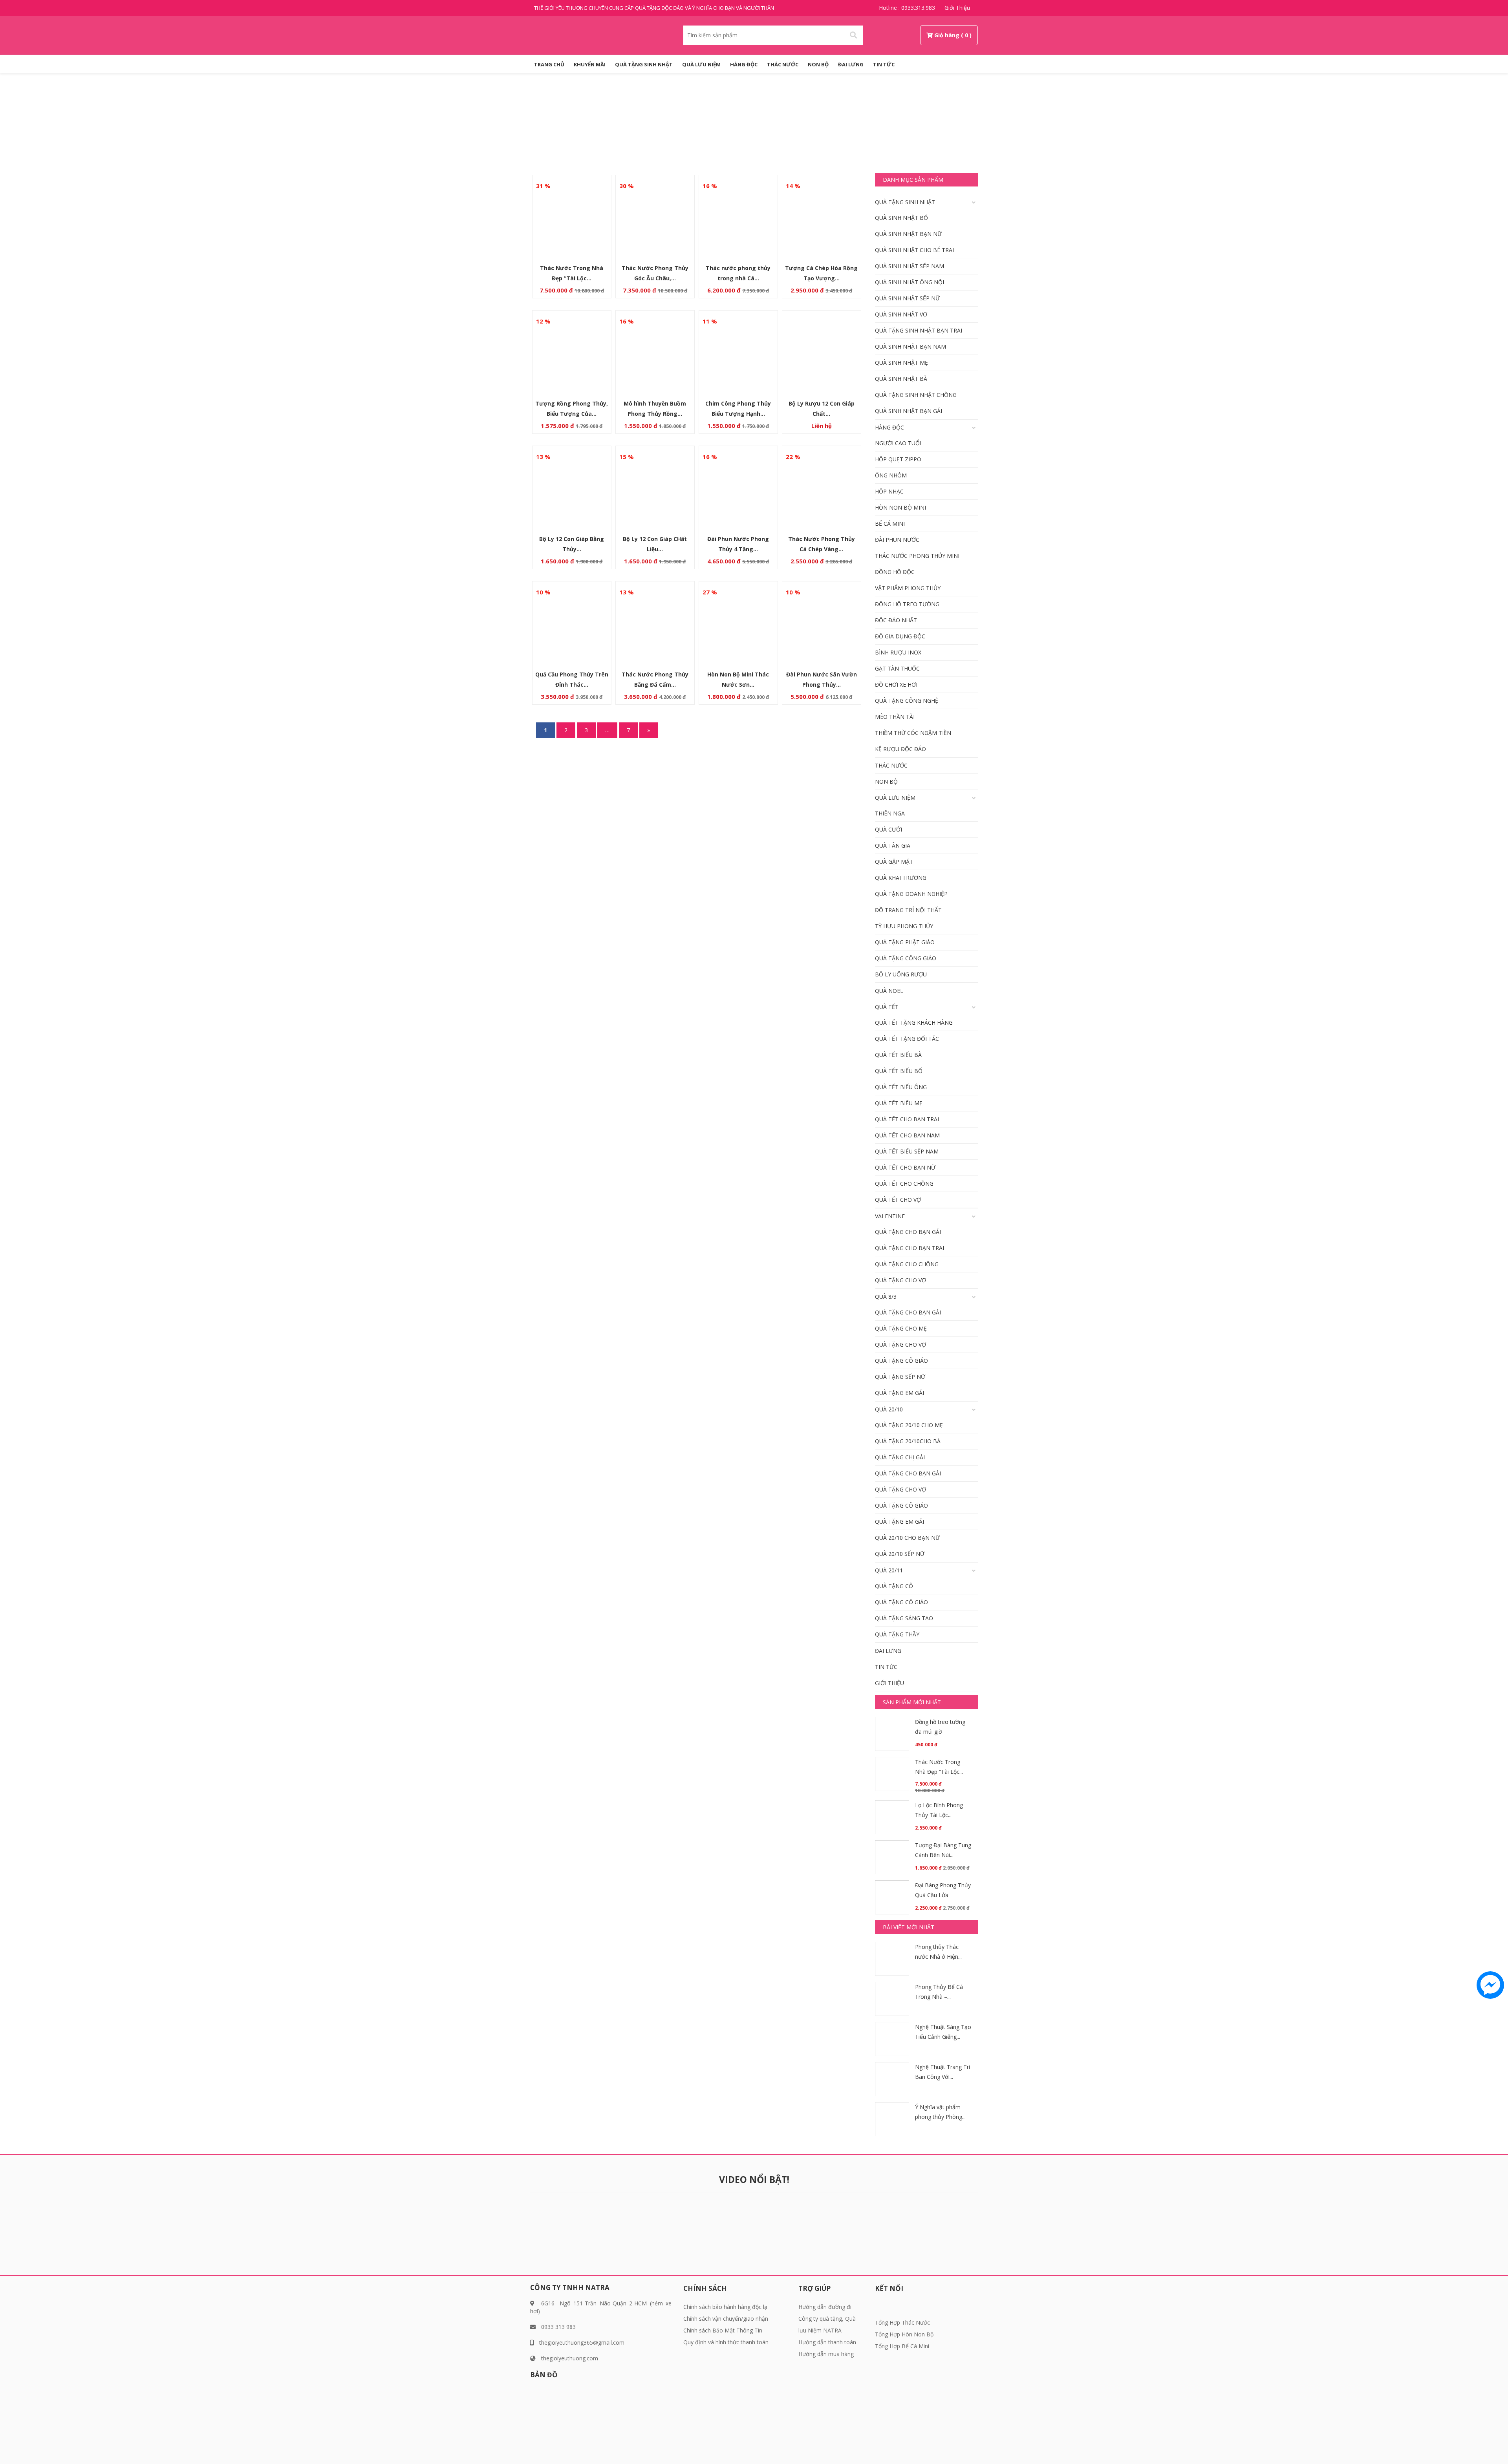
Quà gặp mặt (894, 862)
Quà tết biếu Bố (899, 1071)
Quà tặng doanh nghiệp (911, 894)
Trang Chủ (549, 64)
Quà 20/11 (889, 1570)
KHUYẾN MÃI (590, 64)
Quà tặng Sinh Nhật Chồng (916, 395)
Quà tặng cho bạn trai (910, 1248)
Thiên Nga (890, 813)
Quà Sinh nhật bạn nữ (908, 234)
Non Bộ (818, 64)
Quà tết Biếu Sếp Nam (907, 1151)
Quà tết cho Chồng (904, 1184)
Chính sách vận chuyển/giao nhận (726, 2319)
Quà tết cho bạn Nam (907, 1135)
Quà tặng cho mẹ (901, 1328)
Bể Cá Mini (890, 524)
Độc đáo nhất (896, 620)
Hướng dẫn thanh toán (827, 2342)
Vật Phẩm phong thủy (908, 588)
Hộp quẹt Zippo (898, 459)
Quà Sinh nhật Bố (901, 218)
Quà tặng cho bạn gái (908, 1232)
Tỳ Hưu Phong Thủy (904, 926)
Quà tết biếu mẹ (899, 1103)
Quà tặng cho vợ (900, 1280)
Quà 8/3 (886, 1297)
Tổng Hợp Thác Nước (902, 2322)
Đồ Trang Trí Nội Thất (908, 910)
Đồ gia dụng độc (900, 636)
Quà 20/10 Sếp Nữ (900, 1554)
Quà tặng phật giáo (905, 942)
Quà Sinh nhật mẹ (901, 363)
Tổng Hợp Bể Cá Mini (902, 2346)
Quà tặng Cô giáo (901, 1361)
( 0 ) (966, 35)
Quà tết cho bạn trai (907, 1119)
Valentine (890, 1216)
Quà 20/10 (889, 1409)
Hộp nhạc (889, 491)
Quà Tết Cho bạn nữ (905, 1167)
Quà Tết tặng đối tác (907, 1039)
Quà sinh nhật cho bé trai (914, 250)
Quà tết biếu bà (898, 1055)
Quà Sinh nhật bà (901, 379)
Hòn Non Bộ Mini (900, 507)
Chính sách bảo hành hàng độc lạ (725, 2307)
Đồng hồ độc (895, 572)
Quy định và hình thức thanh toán (726, 2342)
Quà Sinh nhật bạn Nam (910, 346)
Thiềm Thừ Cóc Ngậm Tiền (913, 733)
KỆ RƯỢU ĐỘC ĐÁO (900, 749)
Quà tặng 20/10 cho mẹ (909, 1425)
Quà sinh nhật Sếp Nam (910, 266)
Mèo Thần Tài (895, 717)
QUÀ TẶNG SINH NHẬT (644, 64)
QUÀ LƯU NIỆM (701, 64)
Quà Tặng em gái (899, 1393)
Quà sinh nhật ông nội (910, 282)
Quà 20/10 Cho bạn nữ (907, 1538)
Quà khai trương (901, 878)
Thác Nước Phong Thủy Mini (917, 556)
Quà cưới (889, 829)
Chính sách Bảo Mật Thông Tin (723, 2330)
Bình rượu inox (898, 652)
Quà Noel (889, 991)
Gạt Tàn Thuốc (897, 668)
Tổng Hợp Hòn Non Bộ (904, 2334)
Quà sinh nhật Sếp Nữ (907, 298)
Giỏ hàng (947, 35)
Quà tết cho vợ (898, 1200)
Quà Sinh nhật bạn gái (909, 411)
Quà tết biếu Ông (901, 1087)
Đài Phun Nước (897, 540)
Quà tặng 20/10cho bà (908, 1441)
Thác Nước (783, 64)
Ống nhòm (891, 475)
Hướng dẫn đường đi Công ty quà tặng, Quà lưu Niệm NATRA (827, 2319)
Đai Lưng (851, 64)
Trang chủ (729, 128)
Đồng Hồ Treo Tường (907, 604)
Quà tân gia (893, 845)
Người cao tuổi (898, 443)
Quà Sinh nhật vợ (901, 314)
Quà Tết (887, 1007)
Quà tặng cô (894, 1586)
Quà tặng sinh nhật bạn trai (919, 330)
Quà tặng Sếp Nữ (900, 1377)
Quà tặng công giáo (906, 958)
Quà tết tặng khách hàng (914, 1023)
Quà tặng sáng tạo (904, 1618)
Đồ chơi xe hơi (896, 685)
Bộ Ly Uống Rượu (901, 974)
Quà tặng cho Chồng (907, 1264)
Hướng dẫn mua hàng (826, 2354)
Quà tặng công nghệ (907, 701)
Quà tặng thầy (897, 1634)
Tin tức (884, 64)
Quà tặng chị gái (900, 1457)
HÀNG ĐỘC (744, 64)
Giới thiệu (957, 8)
